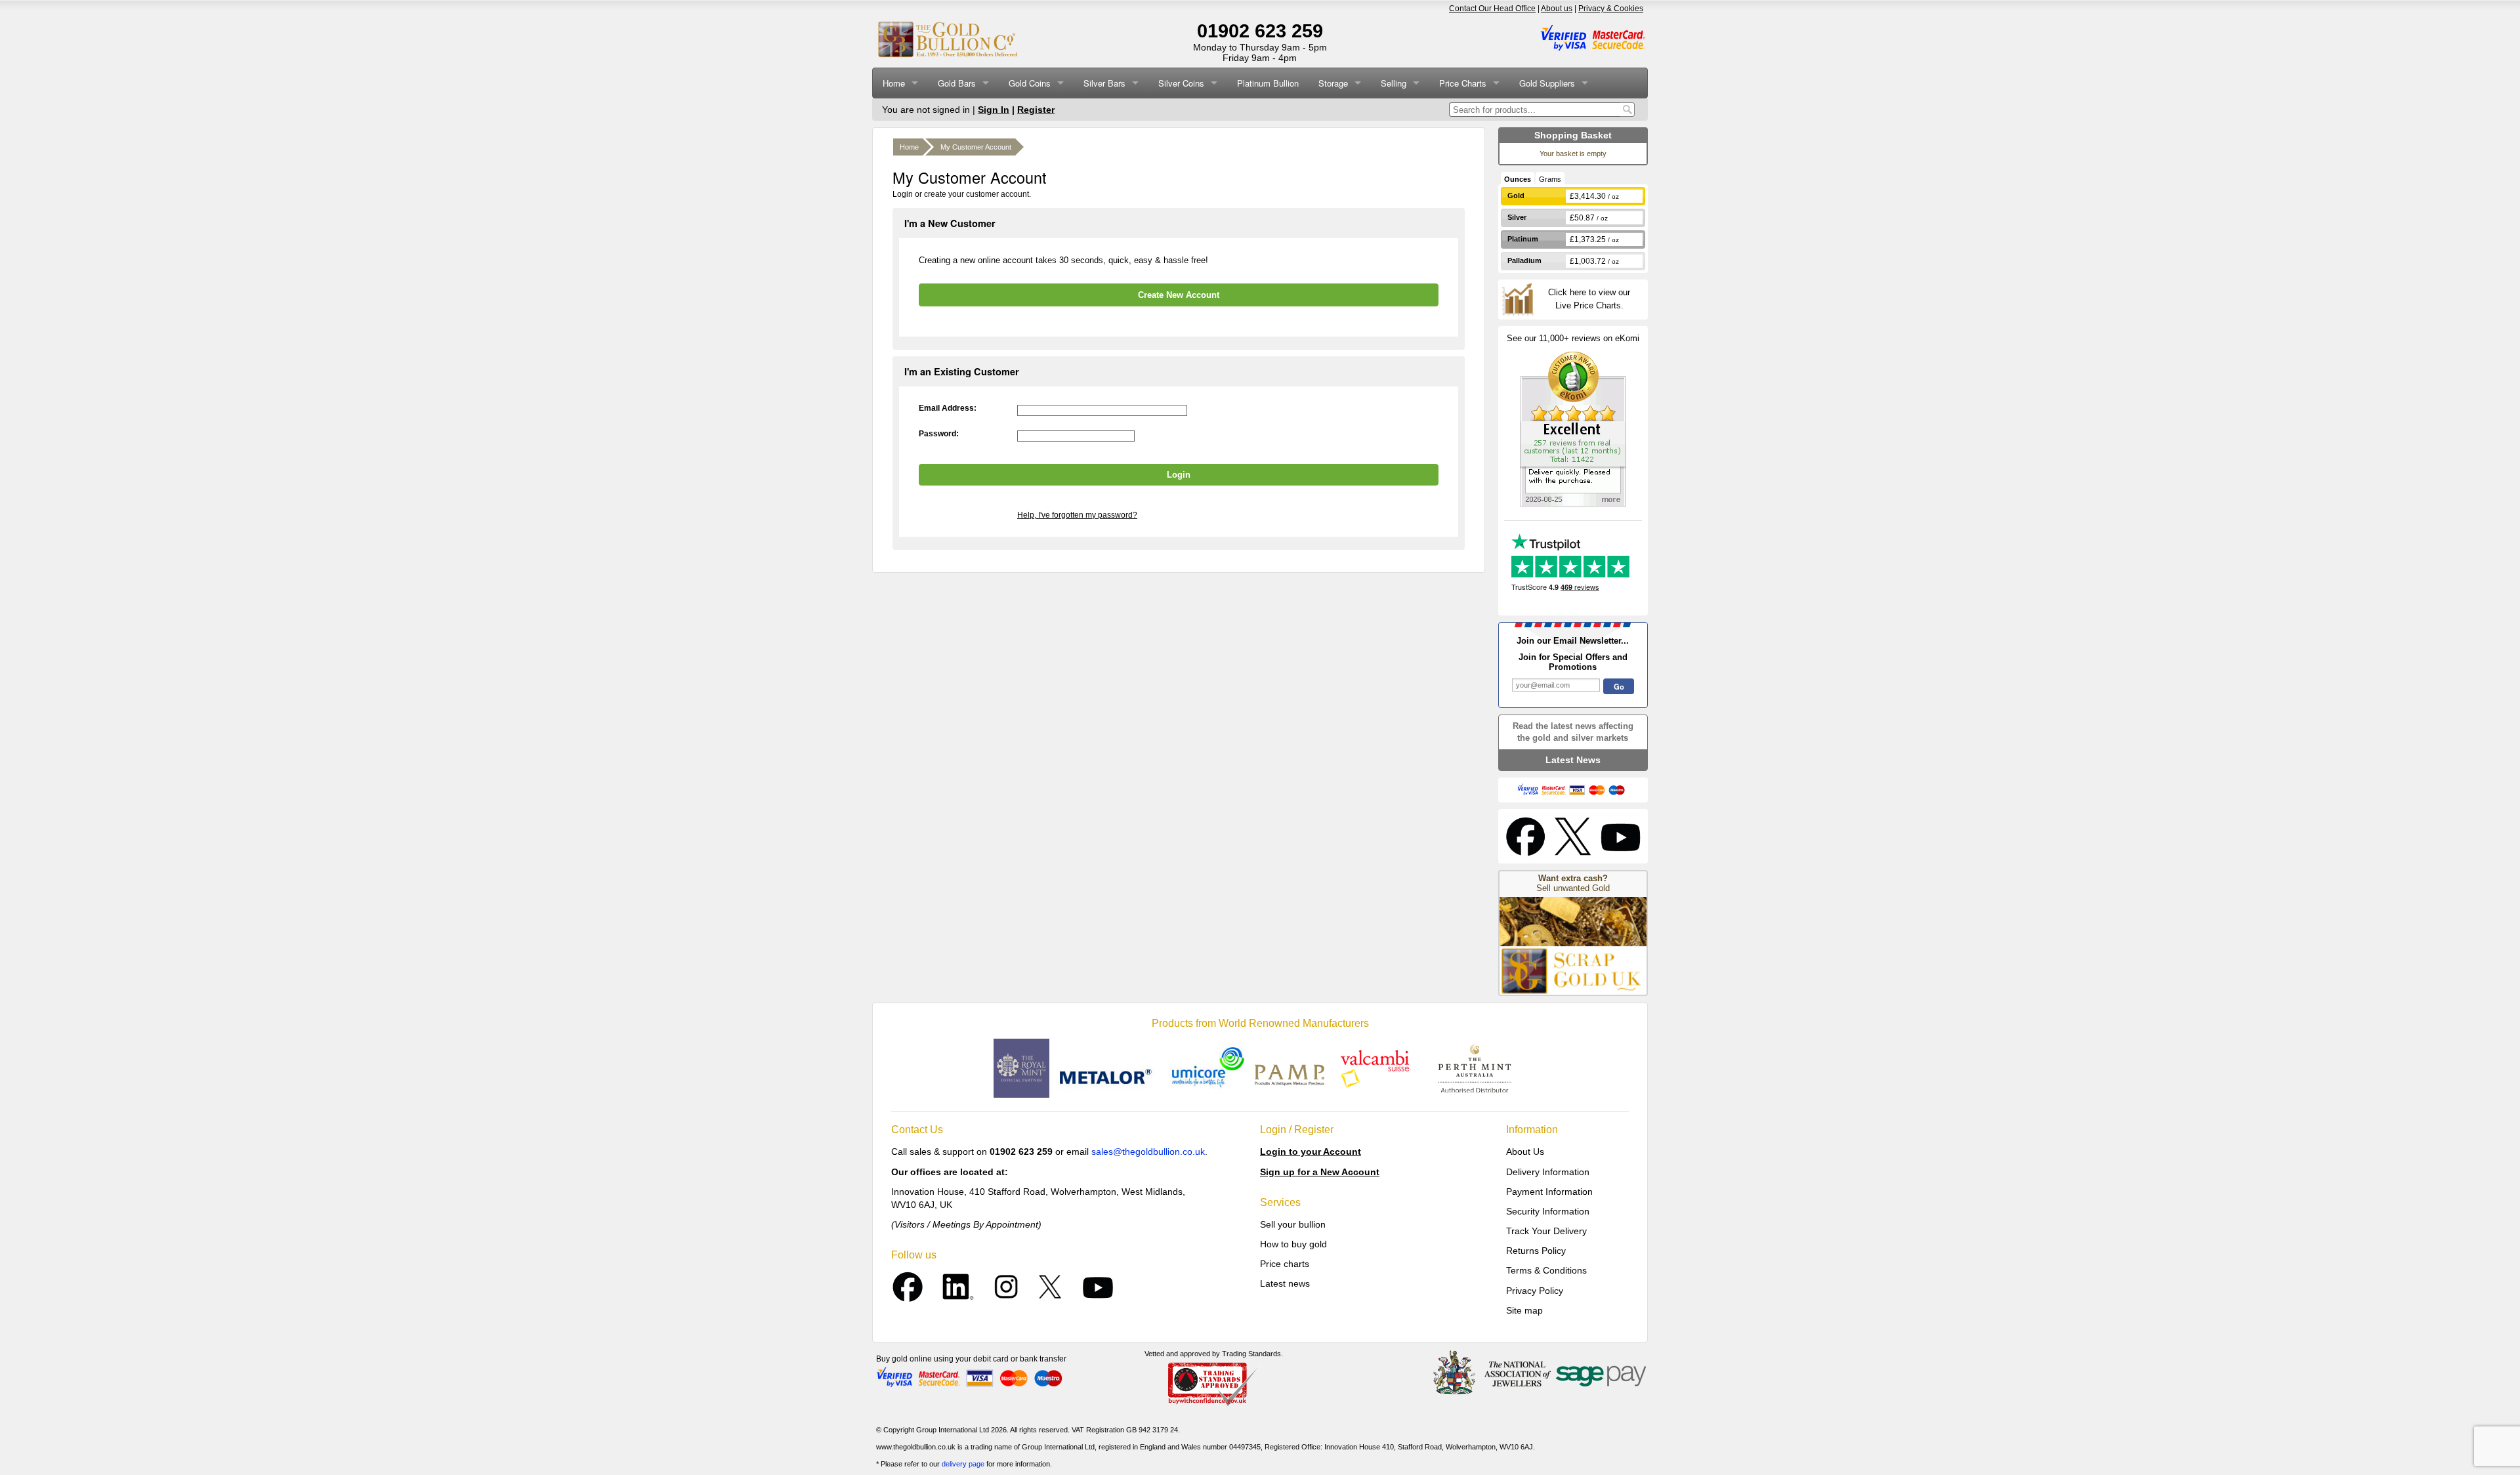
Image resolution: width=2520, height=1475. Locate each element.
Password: (939, 434)
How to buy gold (1293, 1244)
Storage (1333, 83)
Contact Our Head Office (1492, 9)
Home (894, 83)
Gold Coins (1030, 83)
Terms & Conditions (1546, 1270)
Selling (1394, 83)
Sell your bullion (1293, 1224)
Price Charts (1463, 83)
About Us (1525, 1152)
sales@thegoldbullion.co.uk (1148, 1152)
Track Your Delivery (1546, 1231)
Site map (1524, 1310)
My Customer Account (976, 147)
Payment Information (1549, 1192)
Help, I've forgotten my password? (1077, 515)
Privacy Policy (1535, 1291)
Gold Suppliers (1547, 83)
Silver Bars (1104, 83)
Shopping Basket (1573, 135)
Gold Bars (957, 83)
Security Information (1548, 1211)
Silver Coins (1181, 83)
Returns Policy (1536, 1251)
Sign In (994, 110)
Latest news (1285, 1283)
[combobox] (1535, 110)
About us (1557, 9)
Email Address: (948, 408)
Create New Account (1179, 295)
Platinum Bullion (1268, 83)
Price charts (1285, 1264)
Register (1036, 110)
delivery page (963, 1464)
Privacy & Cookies (1611, 9)
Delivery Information (1548, 1172)
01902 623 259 (1260, 31)
